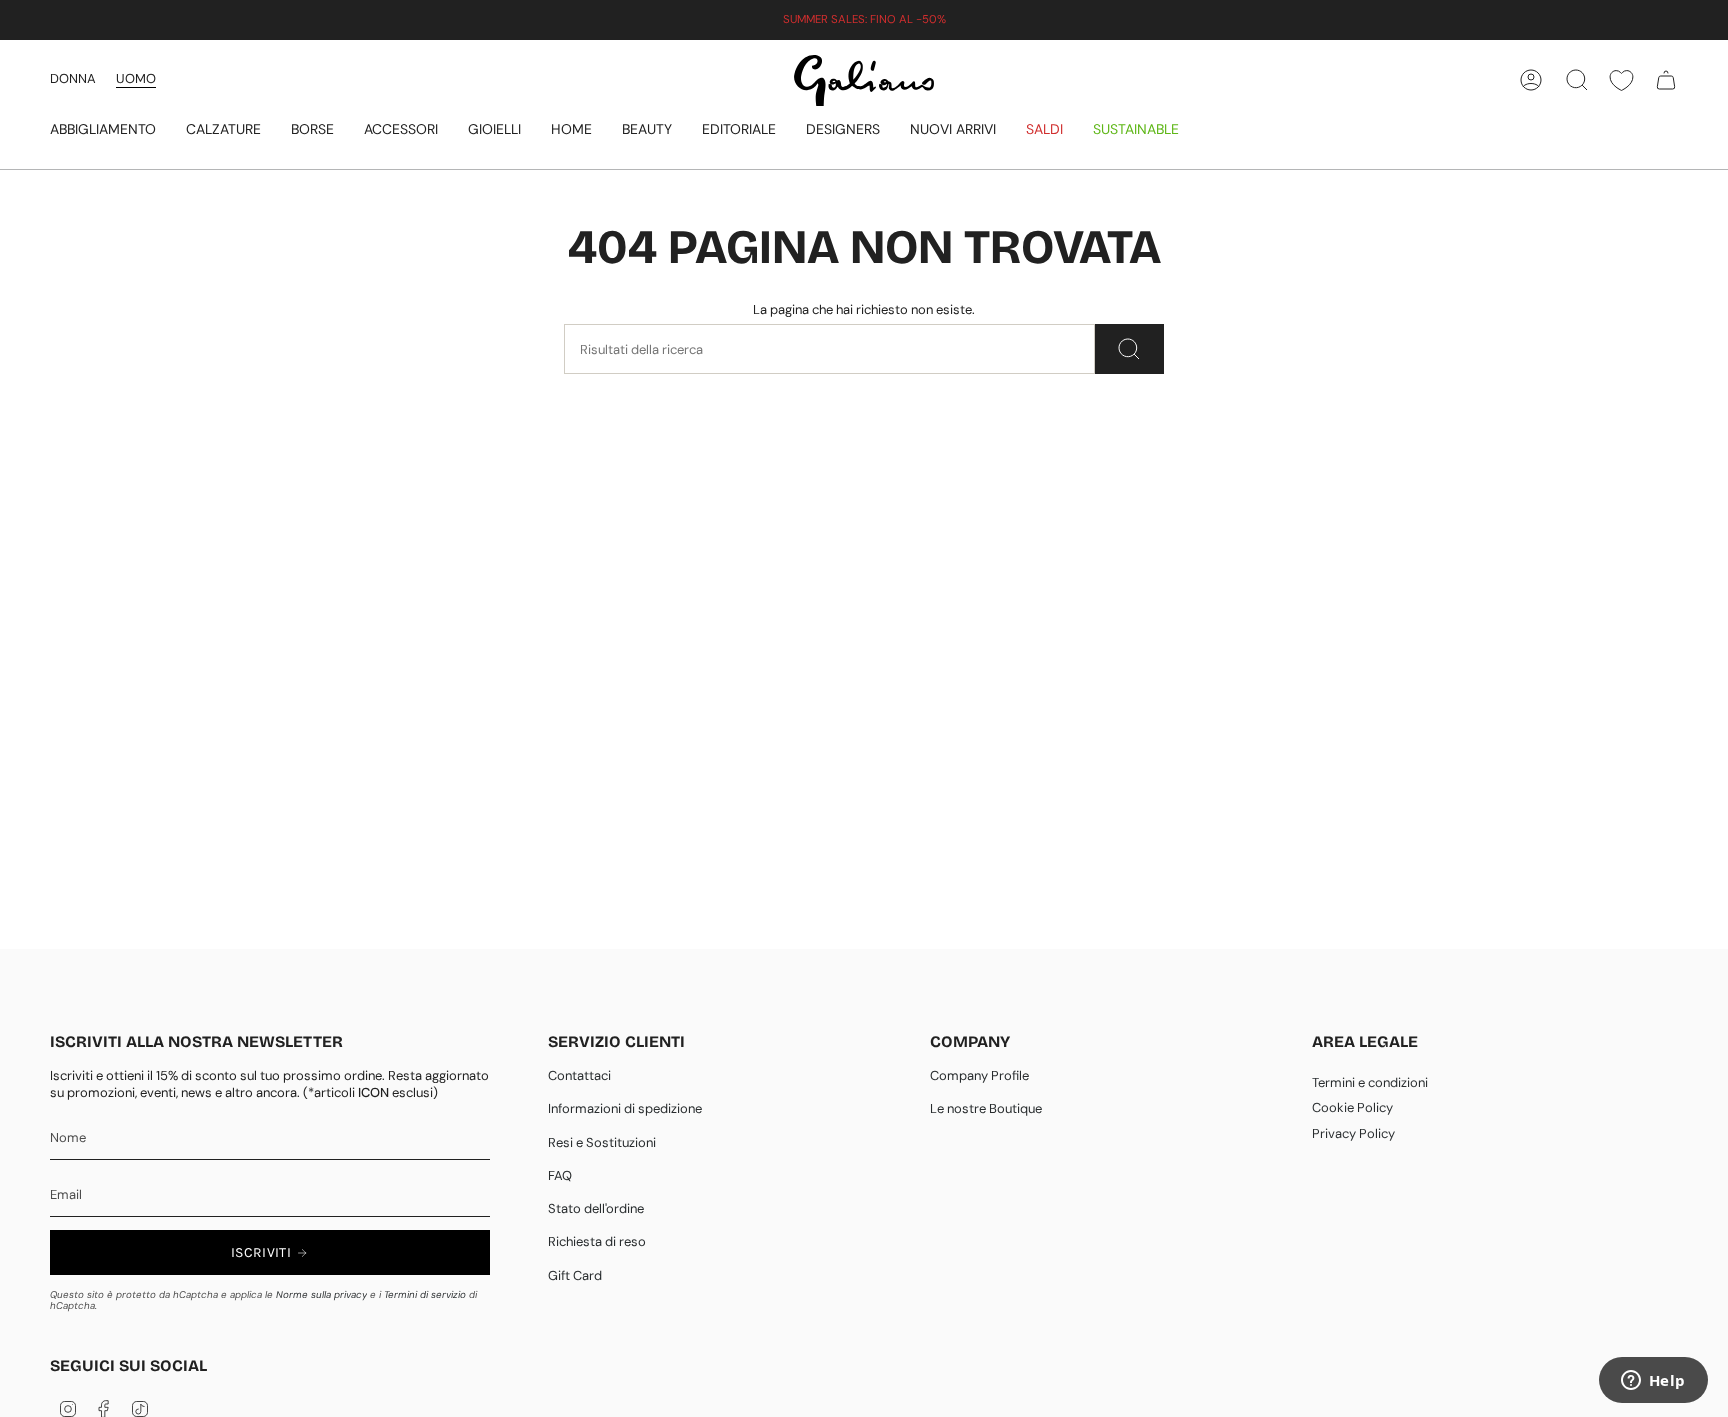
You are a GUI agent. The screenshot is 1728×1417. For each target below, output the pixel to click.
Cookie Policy (1352, 1107)
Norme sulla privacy (321, 1294)
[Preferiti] (1621, 80)
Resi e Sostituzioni (602, 1142)
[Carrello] (1666, 80)
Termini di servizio (425, 1294)
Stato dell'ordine (596, 1208)
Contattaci (579, 1075)
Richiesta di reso (597, 1241)
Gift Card (575, 1275)
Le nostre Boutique (986, 1108)
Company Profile (979, 1075)
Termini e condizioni (1370, 1082)
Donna (73, 78)
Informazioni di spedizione (625, 1108)
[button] (103, 130)
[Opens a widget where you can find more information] (1653, 1382)
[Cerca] (1129, 349)
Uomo (136, 78)
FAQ (560, 1175)
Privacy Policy (1353, 1133)
